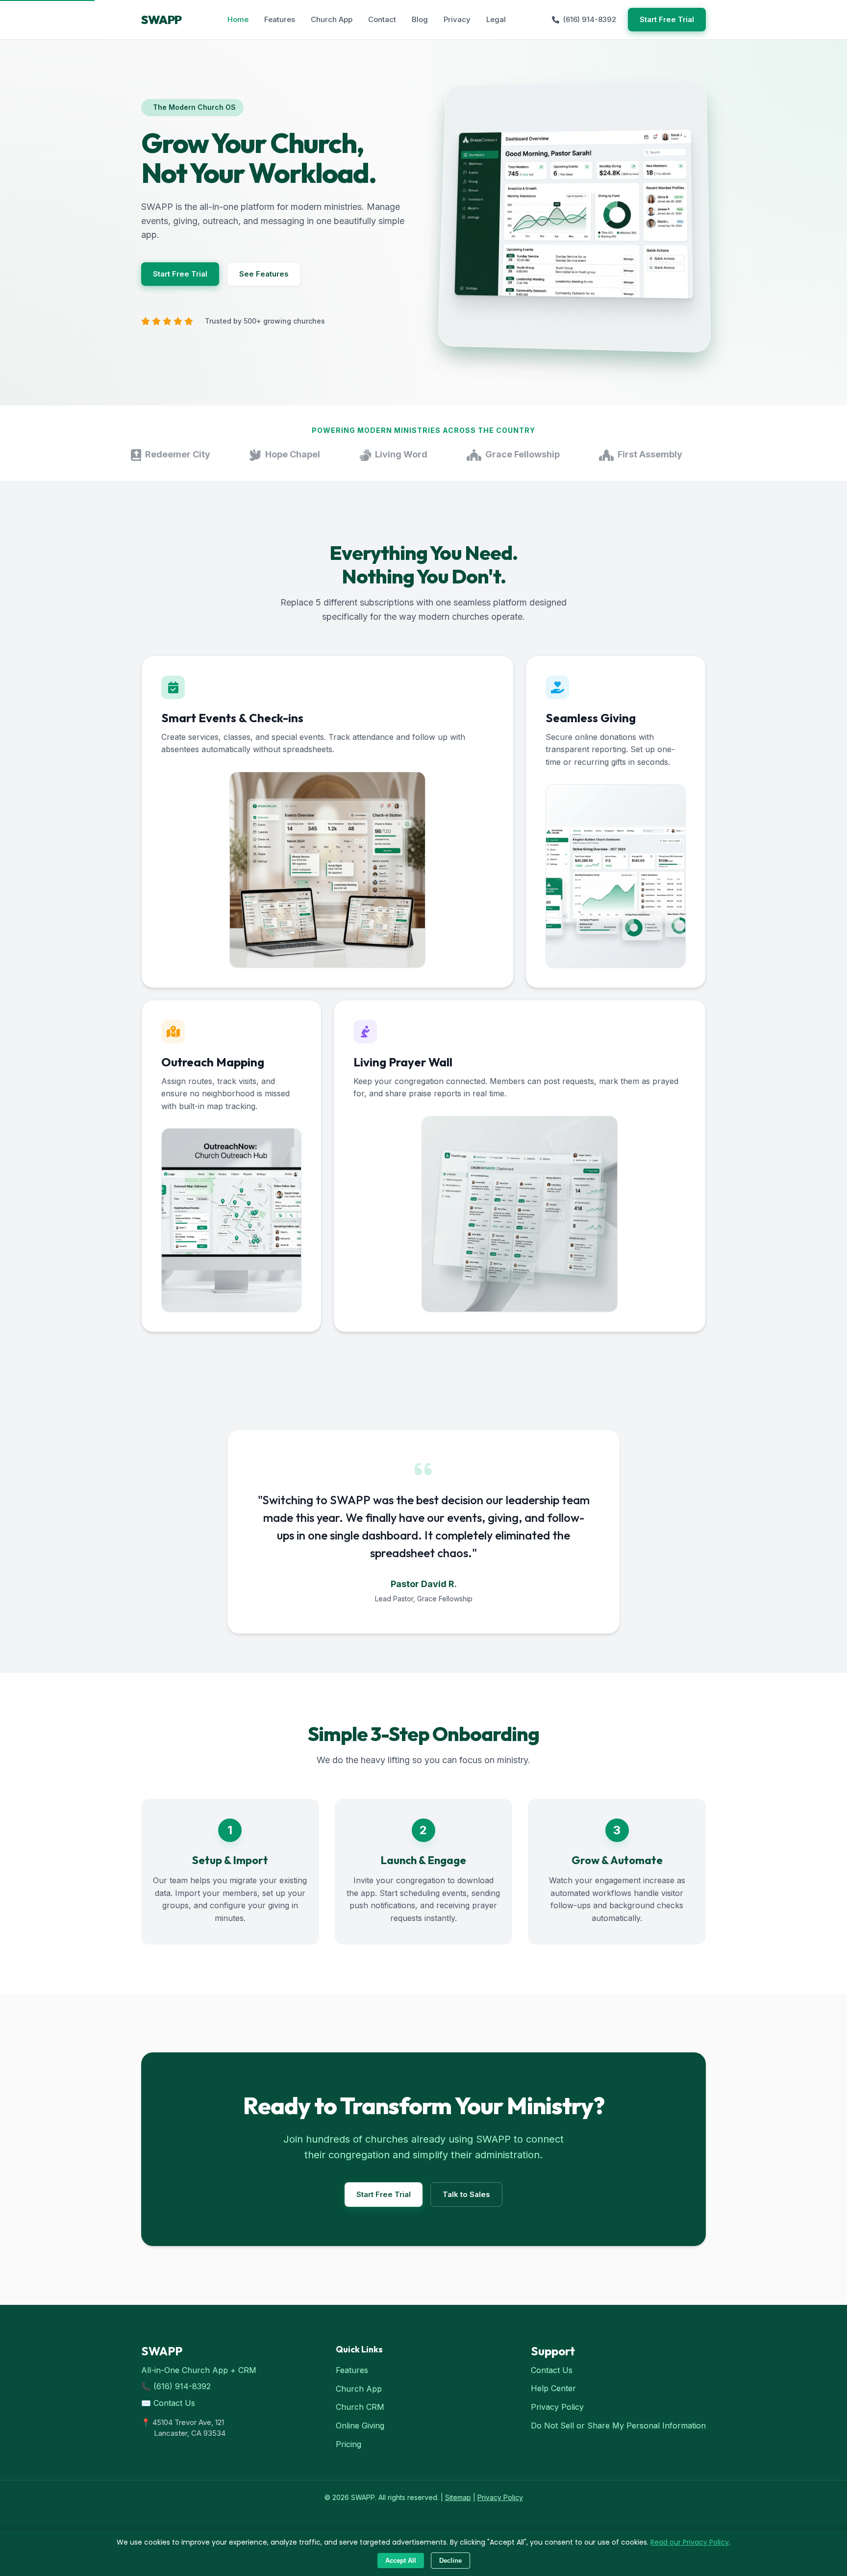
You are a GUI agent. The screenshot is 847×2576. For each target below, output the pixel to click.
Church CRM (360, 2407)
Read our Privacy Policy (690, 2542)
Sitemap (458, 2497)
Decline (450, 2561)
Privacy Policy (557, 2407)
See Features (264, 274)
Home (238, 19)
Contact (382, 19)
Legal (496, 19)
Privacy (457, 19)
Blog (420, 19)
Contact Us (174, 2403)
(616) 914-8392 (590, 19)
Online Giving (360, 2425)
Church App (332, 19)
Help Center (553, 2388)
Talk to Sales (466, 2194)
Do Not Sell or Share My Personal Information (618, 2425)
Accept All (401, 2561)
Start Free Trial (667, 19)
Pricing (349, 2444)
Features (280, 19)
